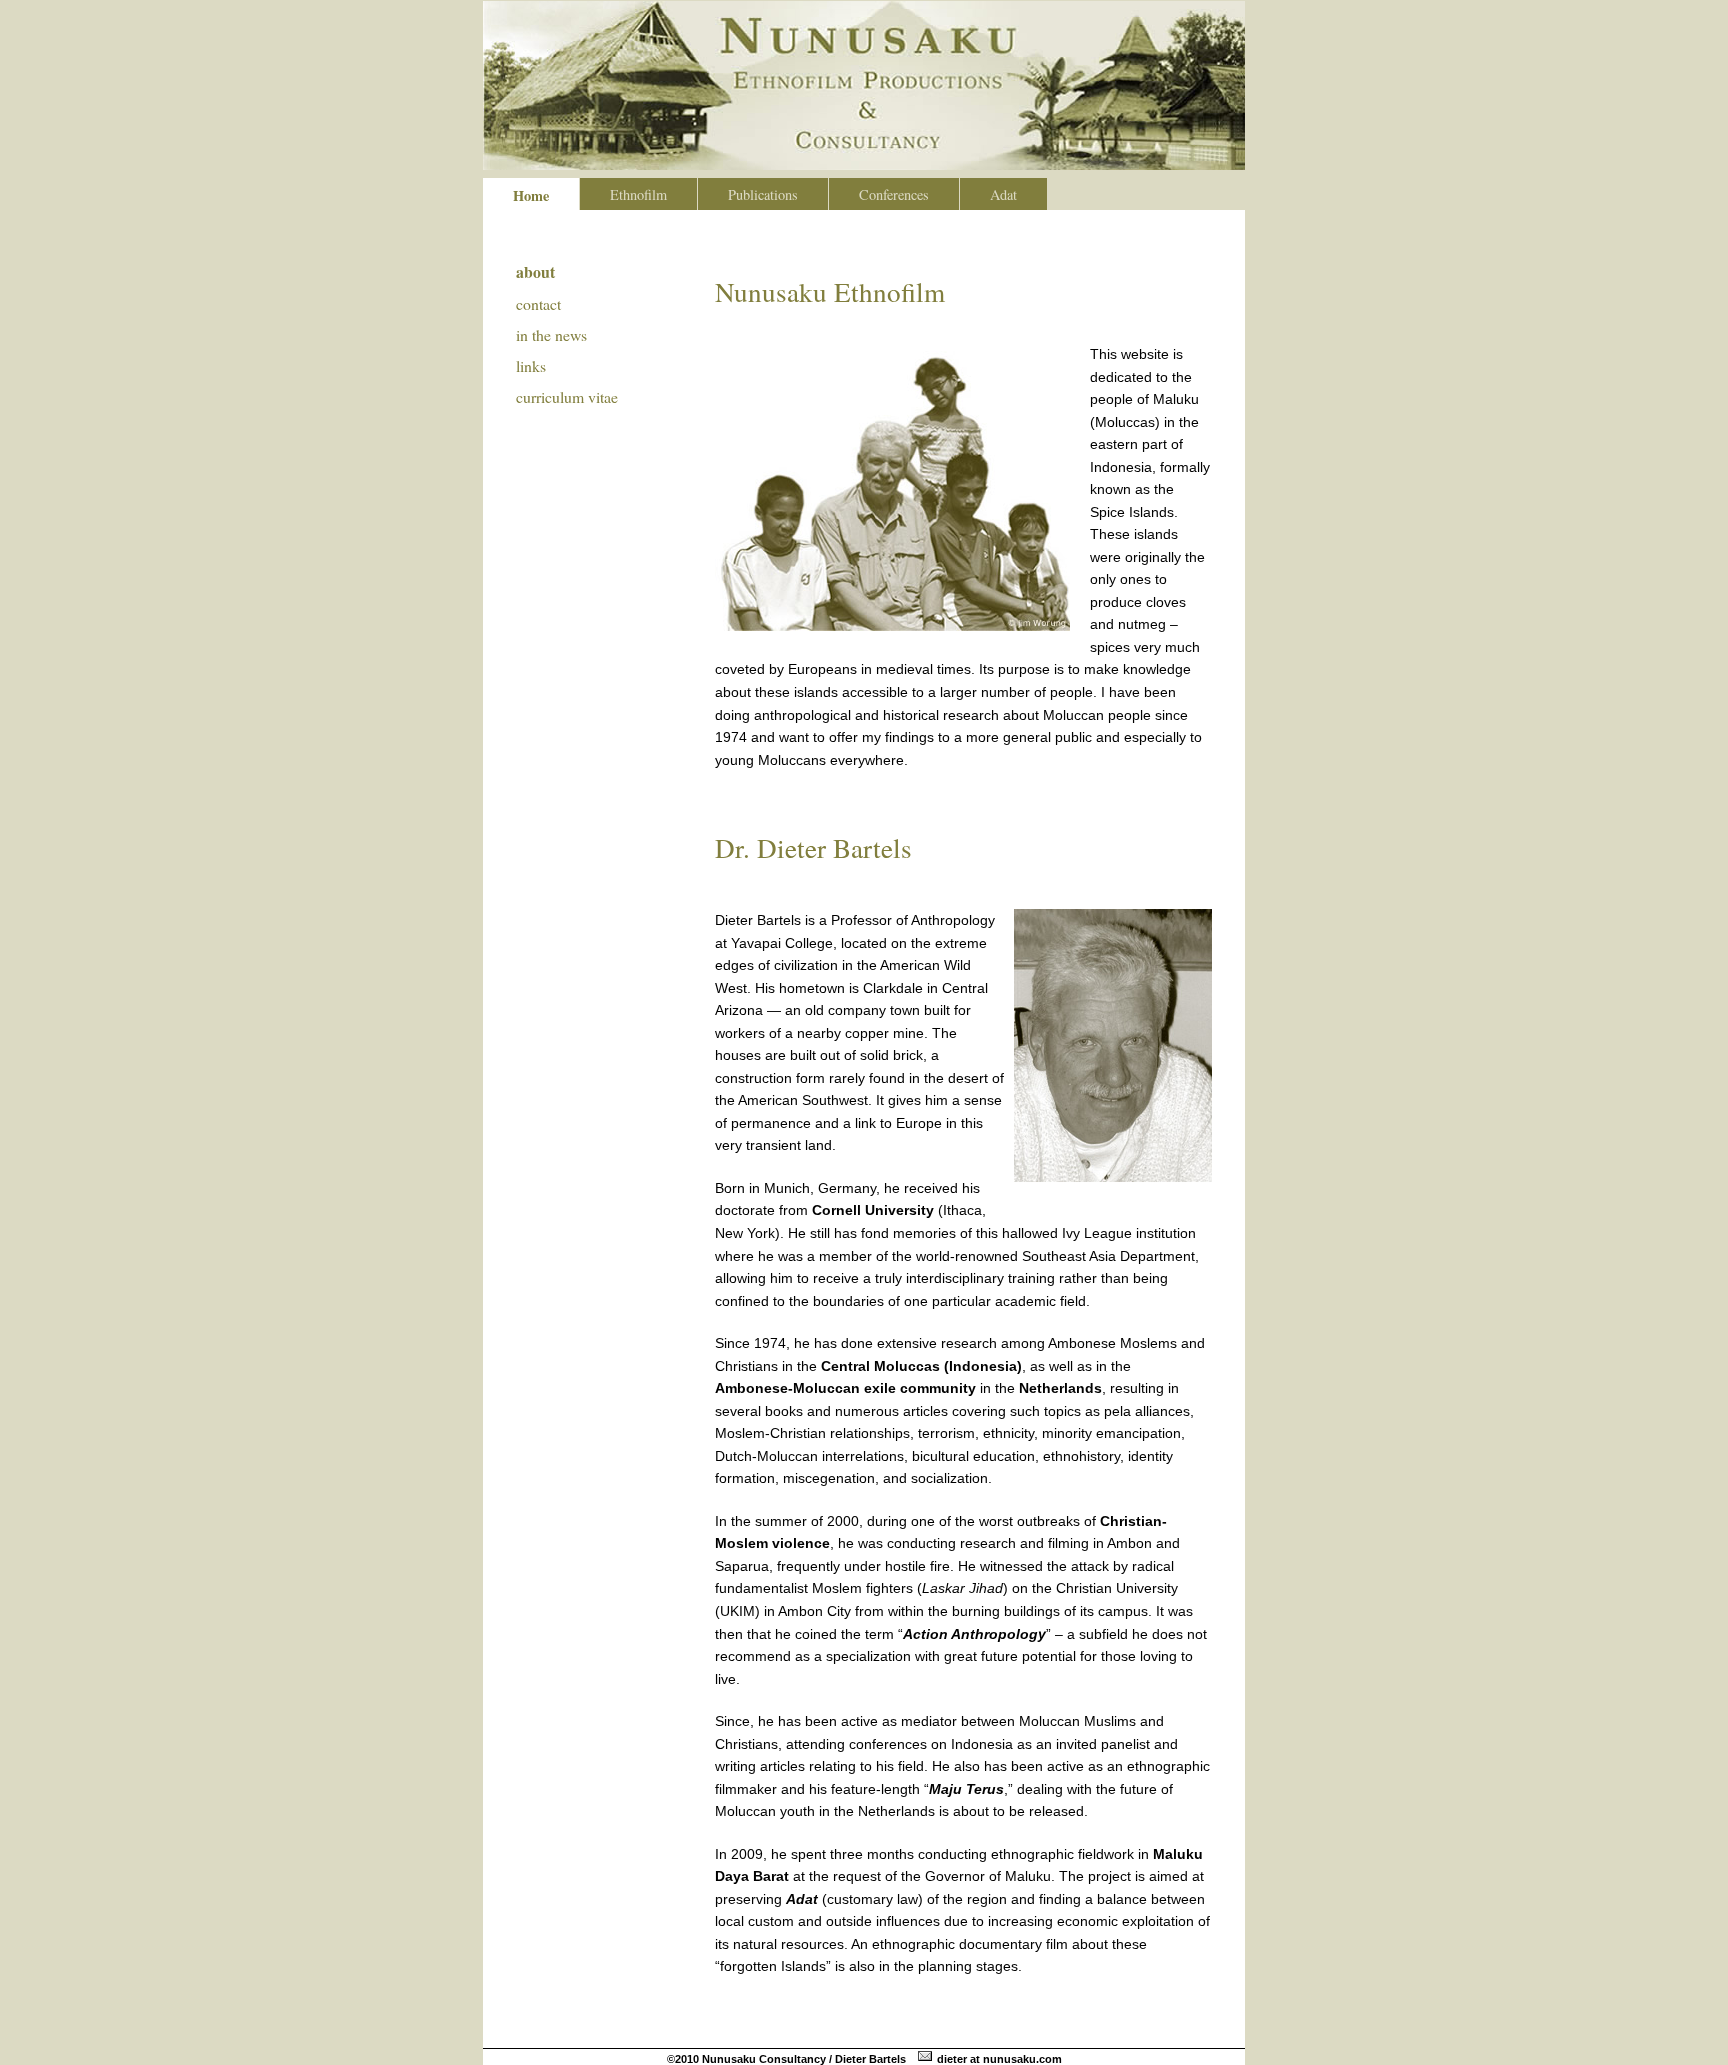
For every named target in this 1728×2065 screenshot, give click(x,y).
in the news (551, 334)
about (535, 271)
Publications (763, 194)
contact (538, 303)
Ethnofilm (638, 194)
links (531, 365)
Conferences (894, 194)
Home (531, 195)
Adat (1003, 194)
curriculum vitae (567, 396)
